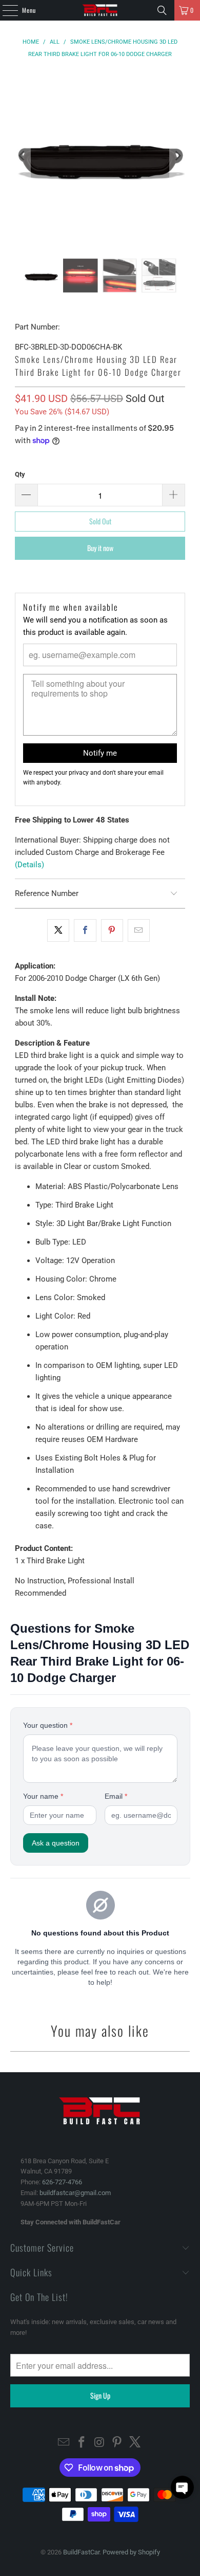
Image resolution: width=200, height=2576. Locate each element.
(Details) (29, 865)
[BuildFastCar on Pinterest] (117, 2443)
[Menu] (5, 10)
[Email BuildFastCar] (64, 2443)
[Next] (177, 156)
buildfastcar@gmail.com (75, 2193)
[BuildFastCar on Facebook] (82, 2443)
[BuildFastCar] (100, 10)
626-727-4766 (62, 2182)
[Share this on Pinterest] (112, 930)
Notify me (100, 753)
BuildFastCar (81, 2552)
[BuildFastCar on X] (135, 2443)
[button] (182, 2487)
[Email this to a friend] (139, 930)
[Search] (162, 10)
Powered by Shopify (131, 2552)
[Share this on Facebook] (85, 930)
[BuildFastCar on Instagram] (99, 2443)
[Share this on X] (58, 930)
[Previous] (23, 156)
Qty (20, 474)
